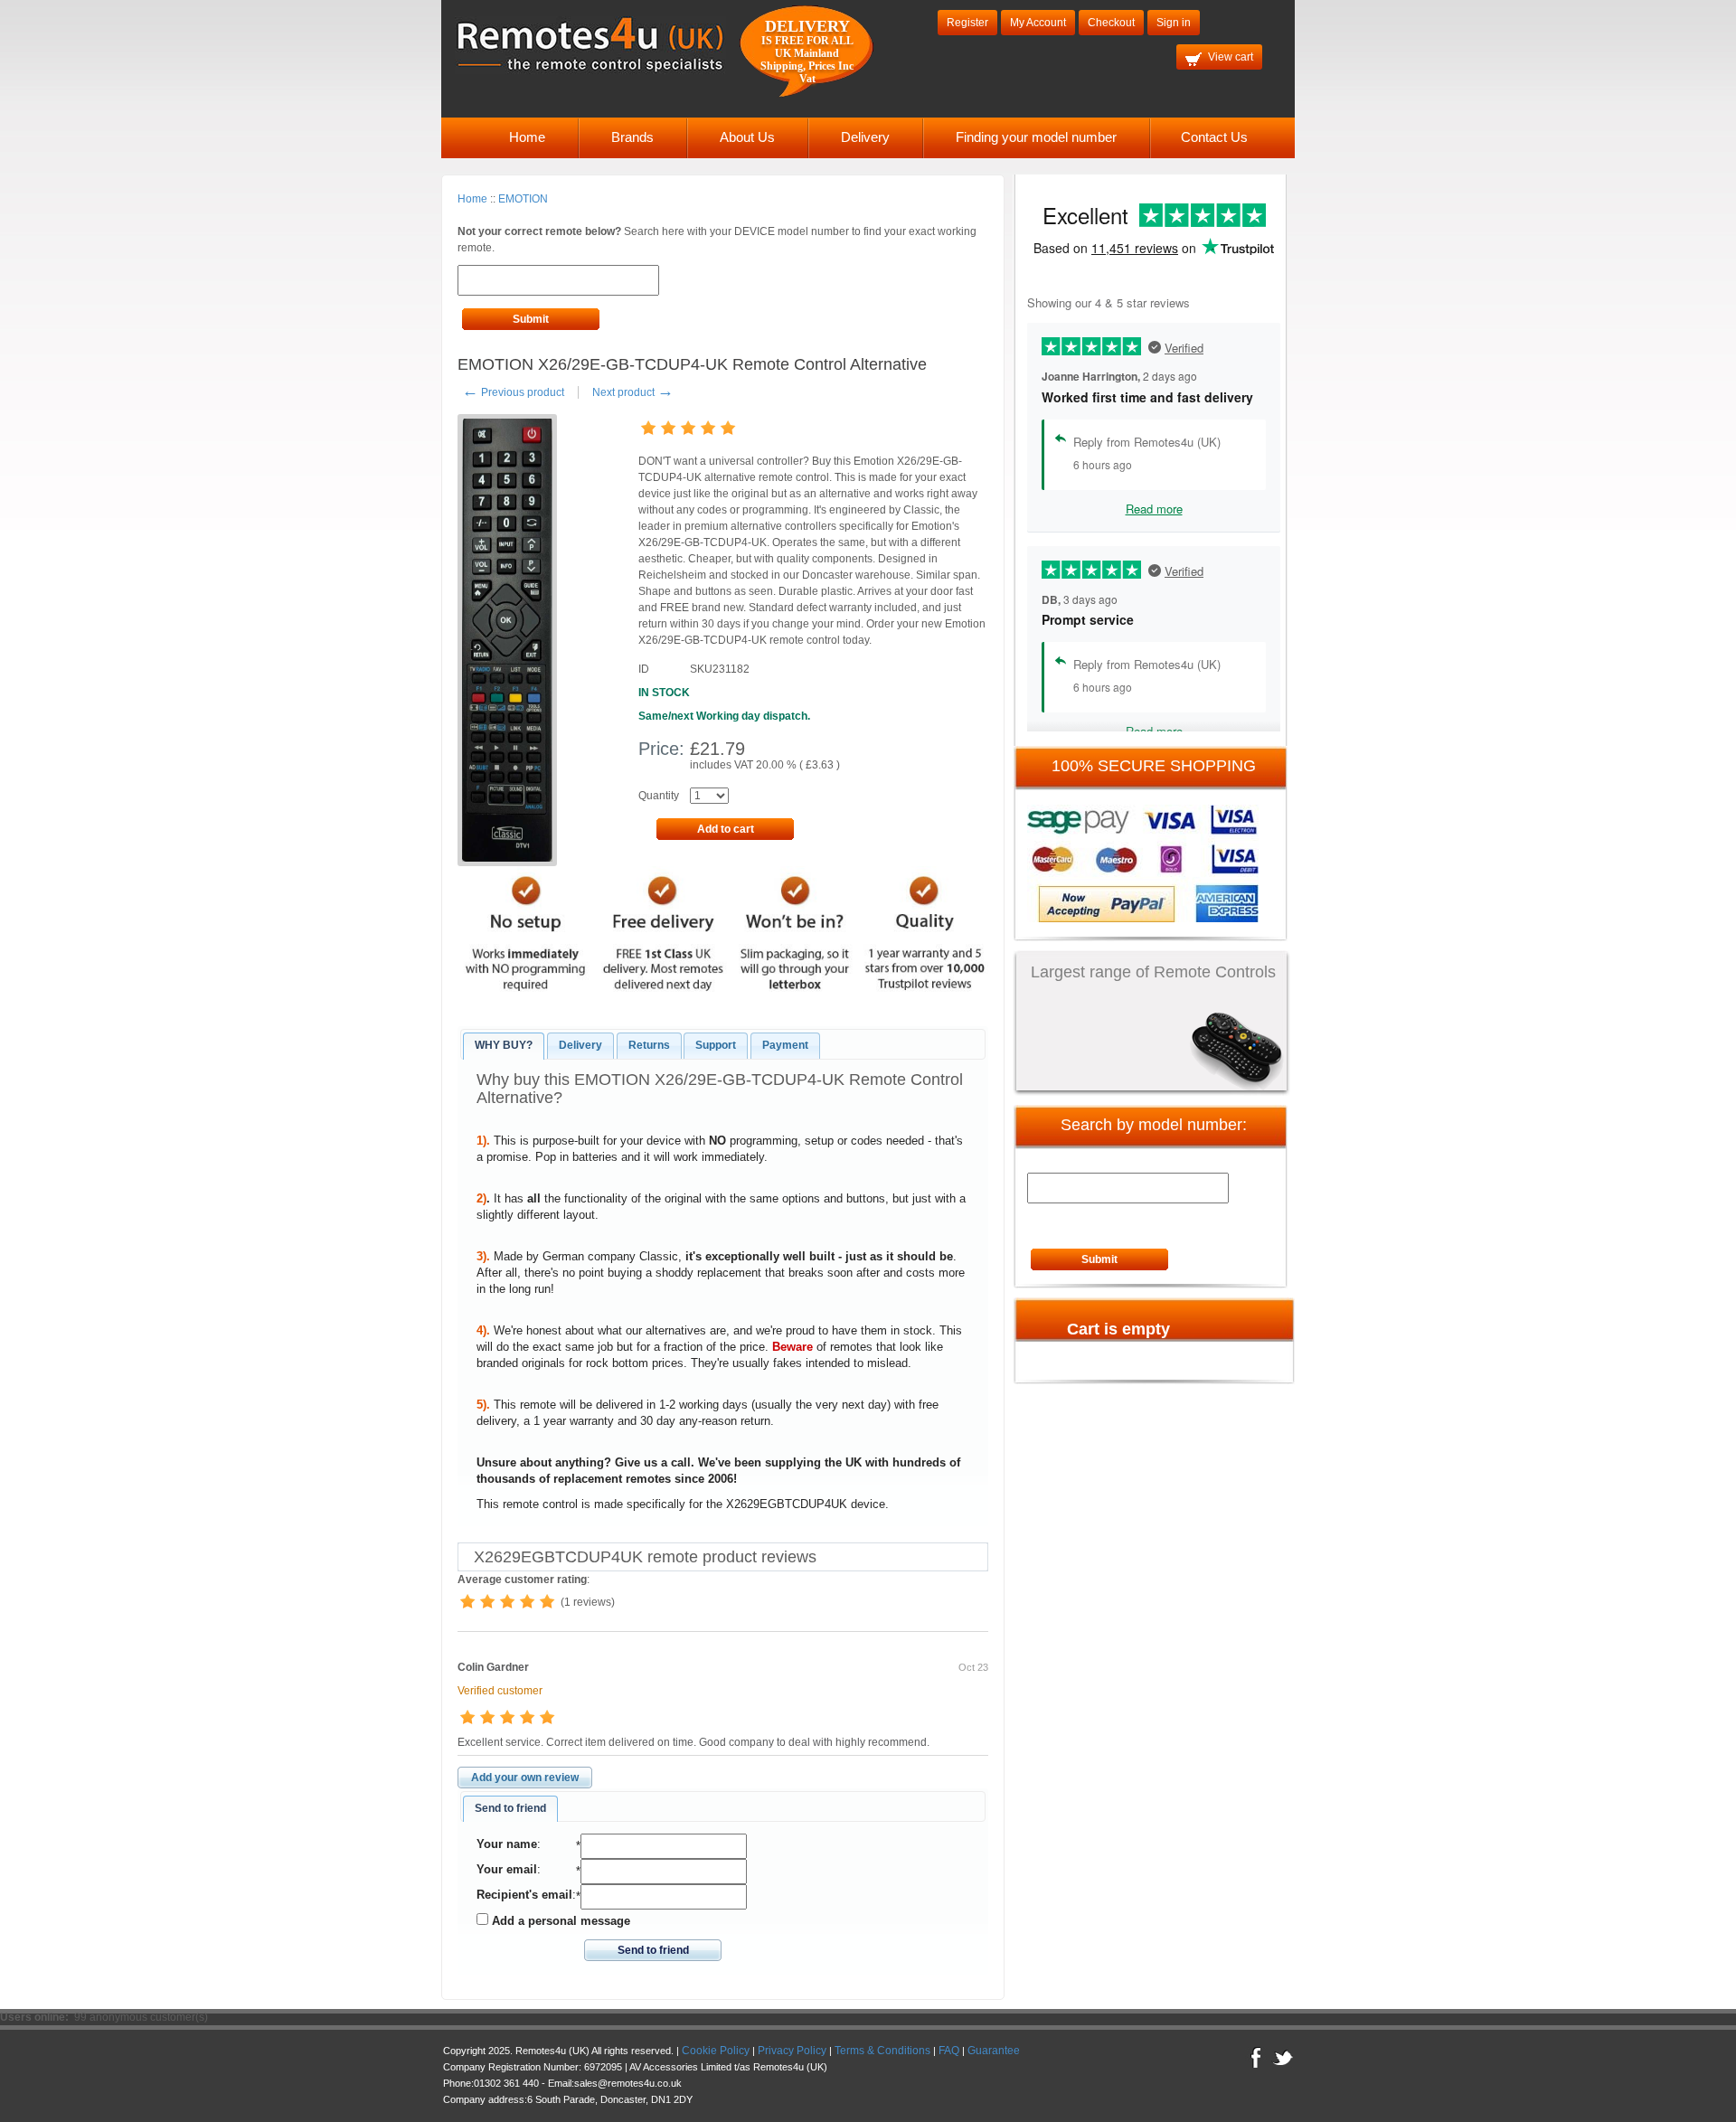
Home (527, 137)
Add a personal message (559, 1921)
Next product (633, 392)
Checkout (1111, 23)
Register (967, 23)
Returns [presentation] (649, 1045)
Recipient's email (524, 1895)
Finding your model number (1036, 137)
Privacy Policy (792, 2051)
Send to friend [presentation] (510, 1808)
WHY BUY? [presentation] (504, 1045)
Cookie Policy (716, 2051)
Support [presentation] (716, 1045)
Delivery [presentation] (580, 1045)
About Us (747, 137)
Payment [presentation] (785, 1045)
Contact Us (1214, 137)
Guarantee (994, 2051)
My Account (1038, 23)
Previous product (513, 392)
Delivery (865, 137)
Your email (507, 1869)
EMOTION (523, 199)
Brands (632, 137)
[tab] (504, 1046)
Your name (507, 1844)
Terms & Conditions (882, 2051)
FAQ (949, 2051)
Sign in (1174, 23)
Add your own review (525, 1778)
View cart (1231, 57)
